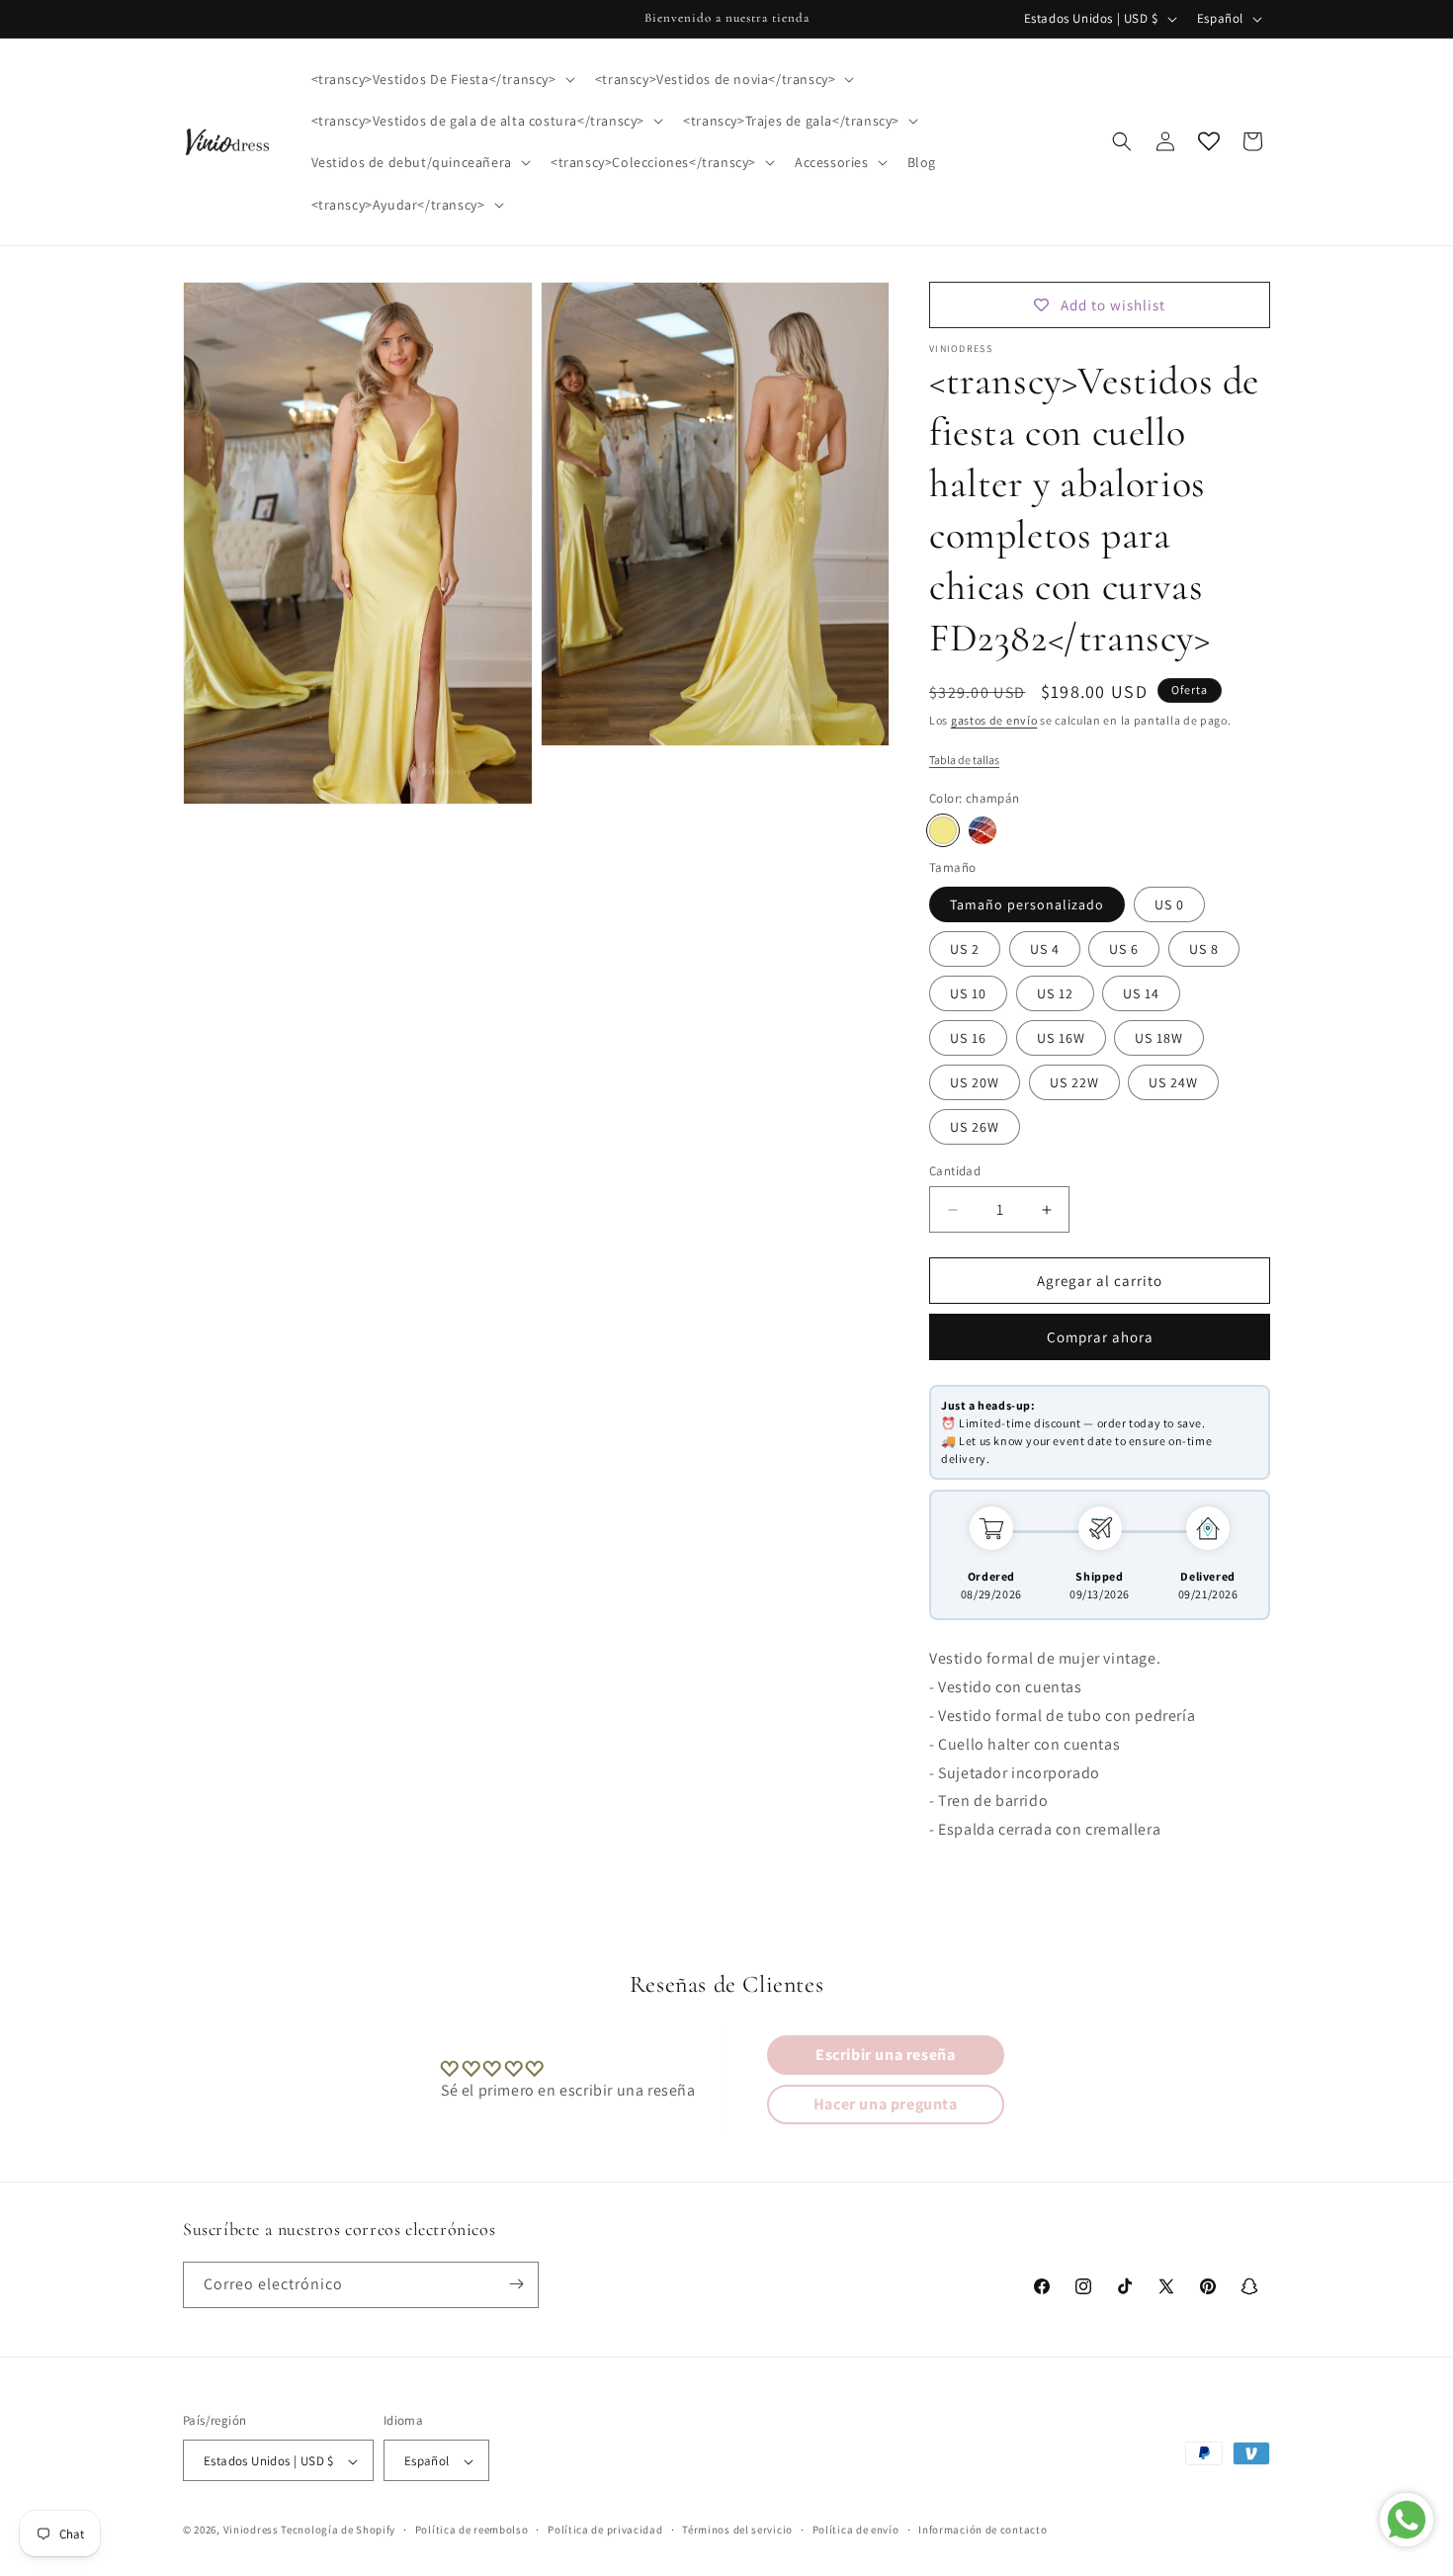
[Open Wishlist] (1209, 141)
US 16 (968, 1038)
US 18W (1159, 1038)
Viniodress (251, 2531)
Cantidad (955, 1171)
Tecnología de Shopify (338, 2531)
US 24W (1173, 1082)
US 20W (975, 1082)
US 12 (1055, 993)
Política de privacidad (605, 2530)
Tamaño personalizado (1027, 904)
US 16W (1061, 1038)
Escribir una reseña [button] (885, 2055)
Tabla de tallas (964, 760)
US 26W (975, 1127)
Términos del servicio (737, 2530)
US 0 (1169, 904)
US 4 (1045, 949)
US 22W (1074, 1082)
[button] (441, 79)
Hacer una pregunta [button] (886, 2104)
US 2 (965, 949)
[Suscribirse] (516, 2284)
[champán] (943, 830)
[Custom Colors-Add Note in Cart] (983, 830)
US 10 (968, 993)
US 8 (1204, 949)
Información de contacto (983, 2530)
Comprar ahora (1100, 1337)
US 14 (1141, 993)
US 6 (1124, 949)
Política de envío (856, 2530)
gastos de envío (994, 720)
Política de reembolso (472, 2530)
